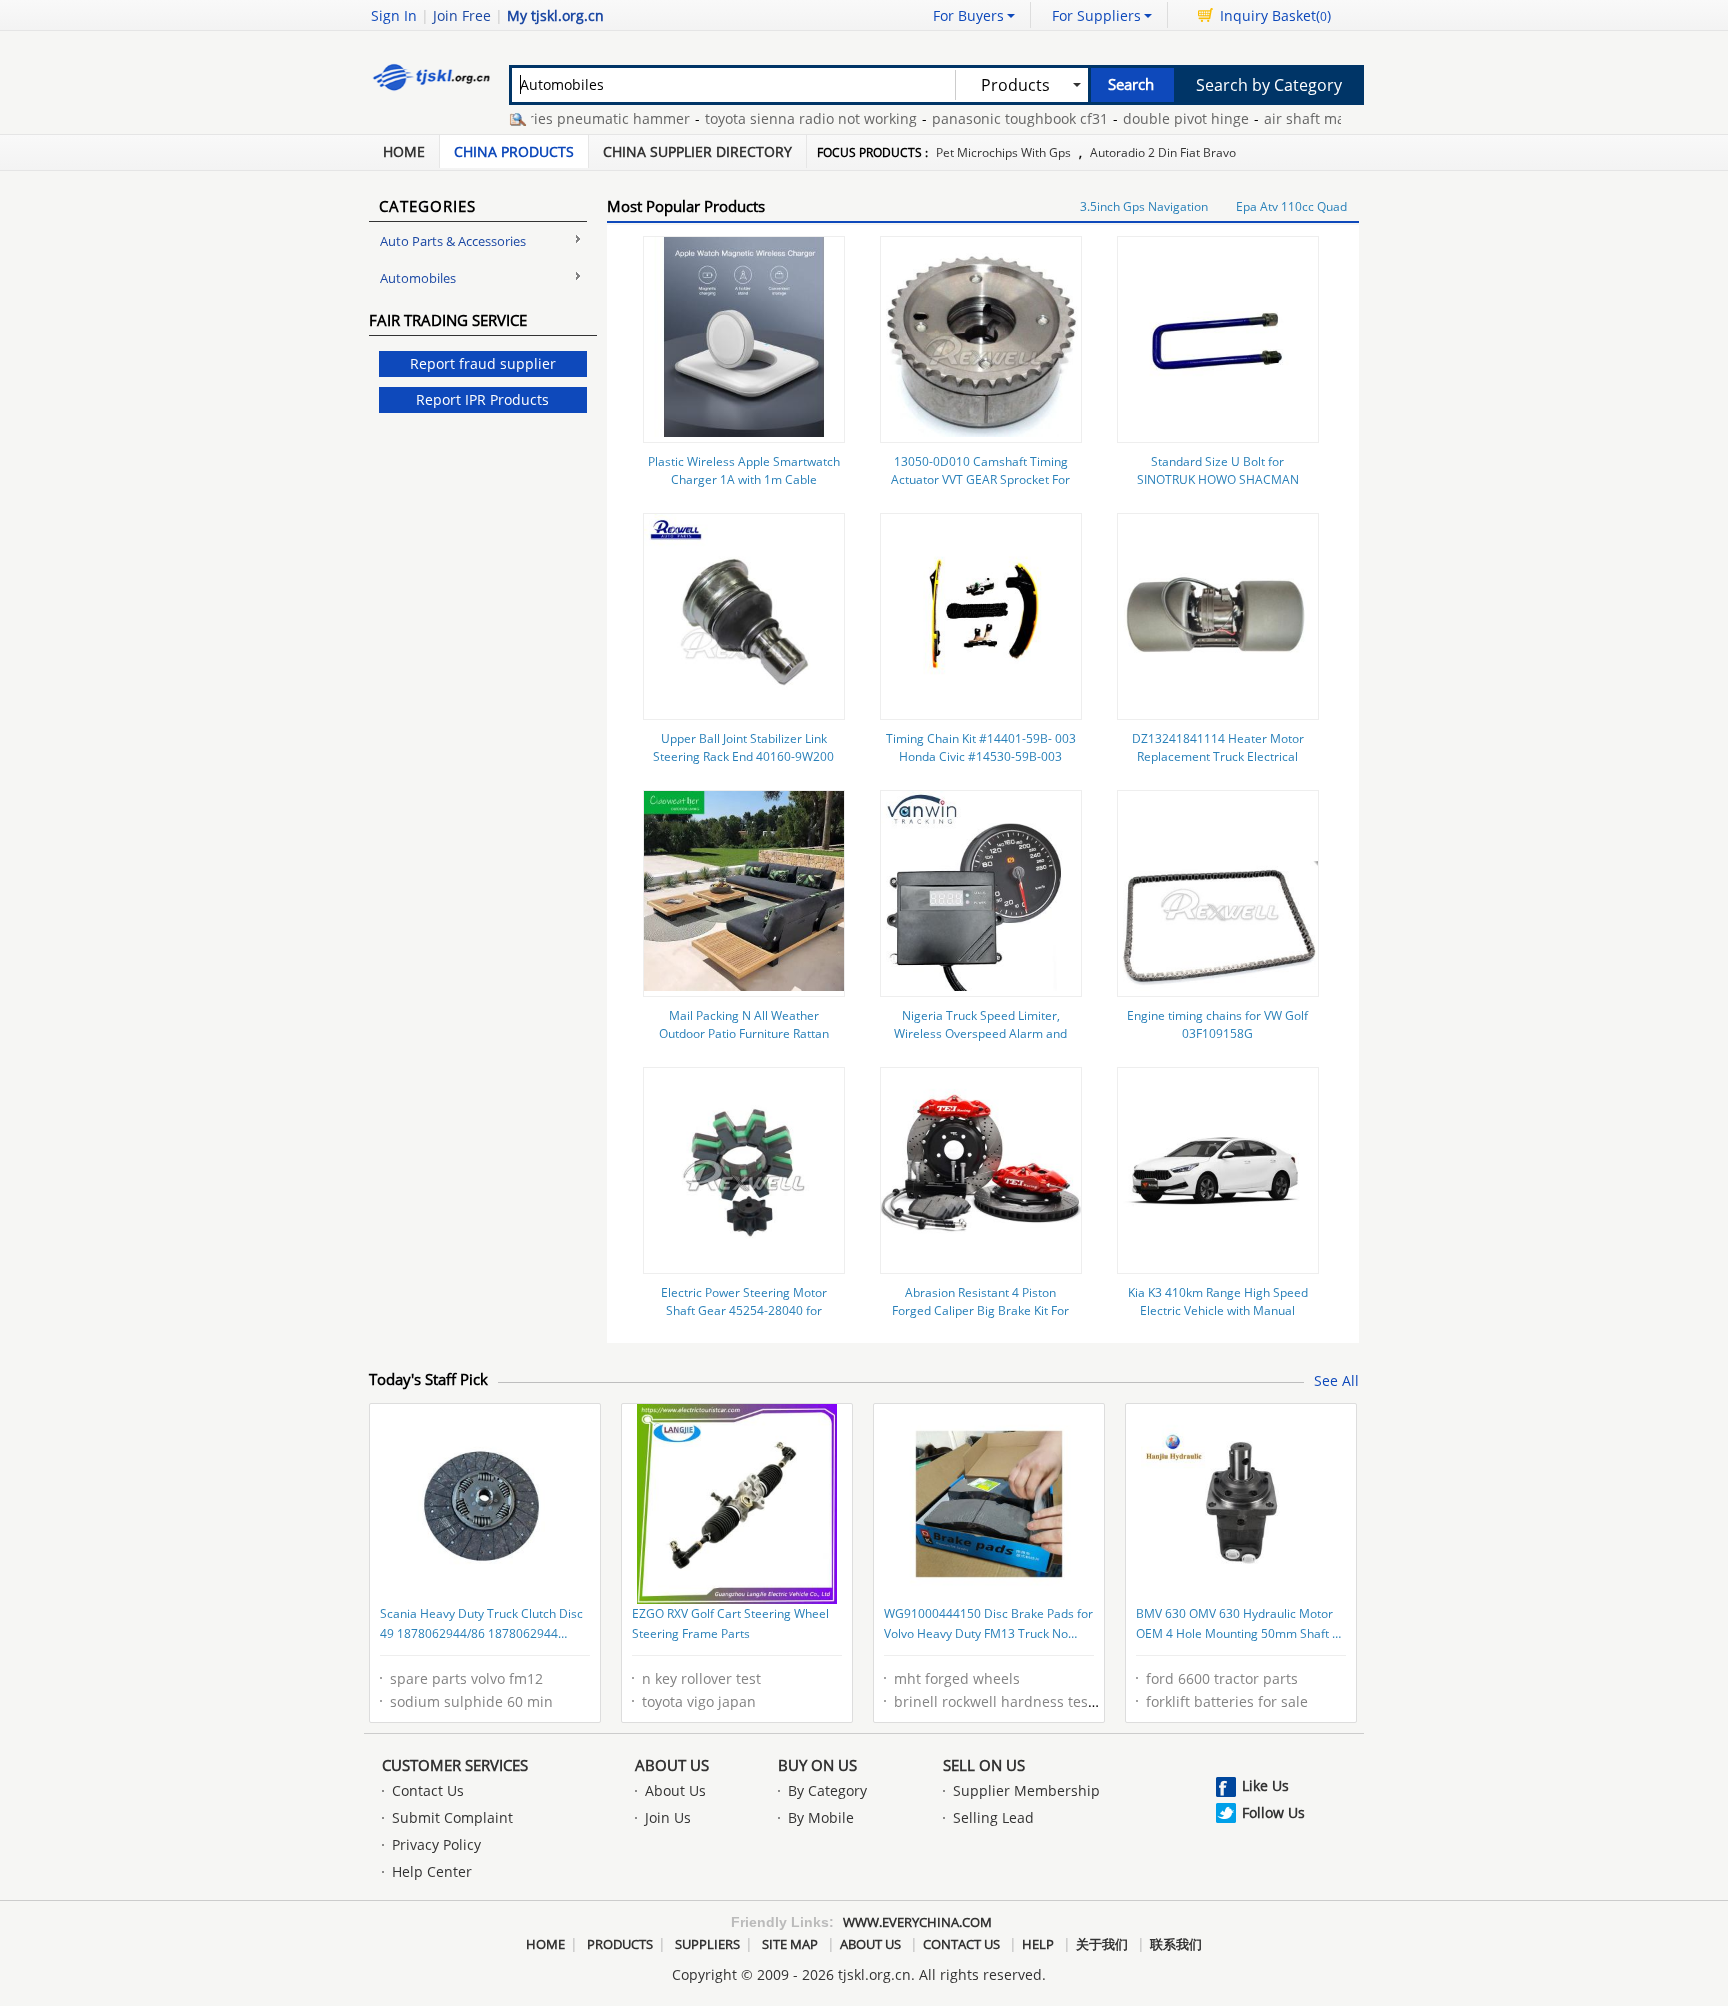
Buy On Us (817, 1765)
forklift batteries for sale (1227, 1701)
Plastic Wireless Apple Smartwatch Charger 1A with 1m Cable (744, 470)
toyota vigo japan (699, 1701)
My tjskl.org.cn (555, 15)
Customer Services (455, 1765)
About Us (672, 1765)
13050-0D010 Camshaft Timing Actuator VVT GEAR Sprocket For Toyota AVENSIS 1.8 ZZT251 (980, 479)
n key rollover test (701, 1678)
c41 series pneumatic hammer (554, 118)
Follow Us (1273, 1812)
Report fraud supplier (483, 363)
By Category (827, 1790)
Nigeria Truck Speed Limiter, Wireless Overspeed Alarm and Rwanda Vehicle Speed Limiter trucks (980, 1042)
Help (1038, 1944)
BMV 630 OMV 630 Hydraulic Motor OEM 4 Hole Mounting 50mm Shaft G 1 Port (1238, 1625)
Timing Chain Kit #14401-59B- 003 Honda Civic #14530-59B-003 (981, 747)
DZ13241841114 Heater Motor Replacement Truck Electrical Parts (1218, 756)
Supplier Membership (1026, 1790)
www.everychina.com (917, 1922)
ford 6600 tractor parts (1222, 1678)
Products (620, 1944)
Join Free (462, 15)
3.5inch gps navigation (1144, 206)
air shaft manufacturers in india (1337, 118)
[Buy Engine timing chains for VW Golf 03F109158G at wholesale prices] (1218, 985)
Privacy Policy (436, 1844)
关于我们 (1102, 1944)
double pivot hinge (1152, 118)
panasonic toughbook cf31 (986, 118)
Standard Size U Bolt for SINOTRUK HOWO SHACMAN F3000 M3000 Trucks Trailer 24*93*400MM (1218, 488)
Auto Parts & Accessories (453, 241)
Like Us (1265, 1785)
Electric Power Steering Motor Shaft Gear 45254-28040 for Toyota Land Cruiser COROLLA (744, 1310)
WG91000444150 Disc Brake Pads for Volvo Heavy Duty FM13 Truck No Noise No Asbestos (988, 1625)
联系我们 (1176, 1944)
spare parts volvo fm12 (466, 1678)
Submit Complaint (452, 1817)
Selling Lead (993, 1817)
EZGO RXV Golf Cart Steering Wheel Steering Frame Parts (730, 1623)
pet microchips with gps (1003, 152)
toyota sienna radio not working (777, 118)
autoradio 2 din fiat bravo (1163, 152)
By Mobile (821, 1817)
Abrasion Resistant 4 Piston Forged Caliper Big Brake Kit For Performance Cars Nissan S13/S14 (981, 1310)
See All (1336, 1380)
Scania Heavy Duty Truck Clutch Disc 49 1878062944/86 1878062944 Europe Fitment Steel (481, 1625)
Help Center (432, 1871)
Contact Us (428, 1790)
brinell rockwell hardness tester (1000, 1701)
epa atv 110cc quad (1291, 206)
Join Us (668, 1817)
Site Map (790, 1944)
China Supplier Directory (697, 151)
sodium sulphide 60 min (471, 1701)
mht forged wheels (957, 1678)
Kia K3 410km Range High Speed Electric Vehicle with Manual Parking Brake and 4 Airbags (1218, 1310)
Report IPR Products (482, 399)
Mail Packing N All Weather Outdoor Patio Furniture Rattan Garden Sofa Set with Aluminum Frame (743, 1042)
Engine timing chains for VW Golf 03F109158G (1217, 1024)
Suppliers (707, 1944)
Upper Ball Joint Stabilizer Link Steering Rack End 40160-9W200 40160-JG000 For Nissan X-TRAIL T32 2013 (743, 765)
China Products (514, 151)
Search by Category (1269, 85)
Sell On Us (984, 1765)
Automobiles (418, 278)
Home (404, 151)
